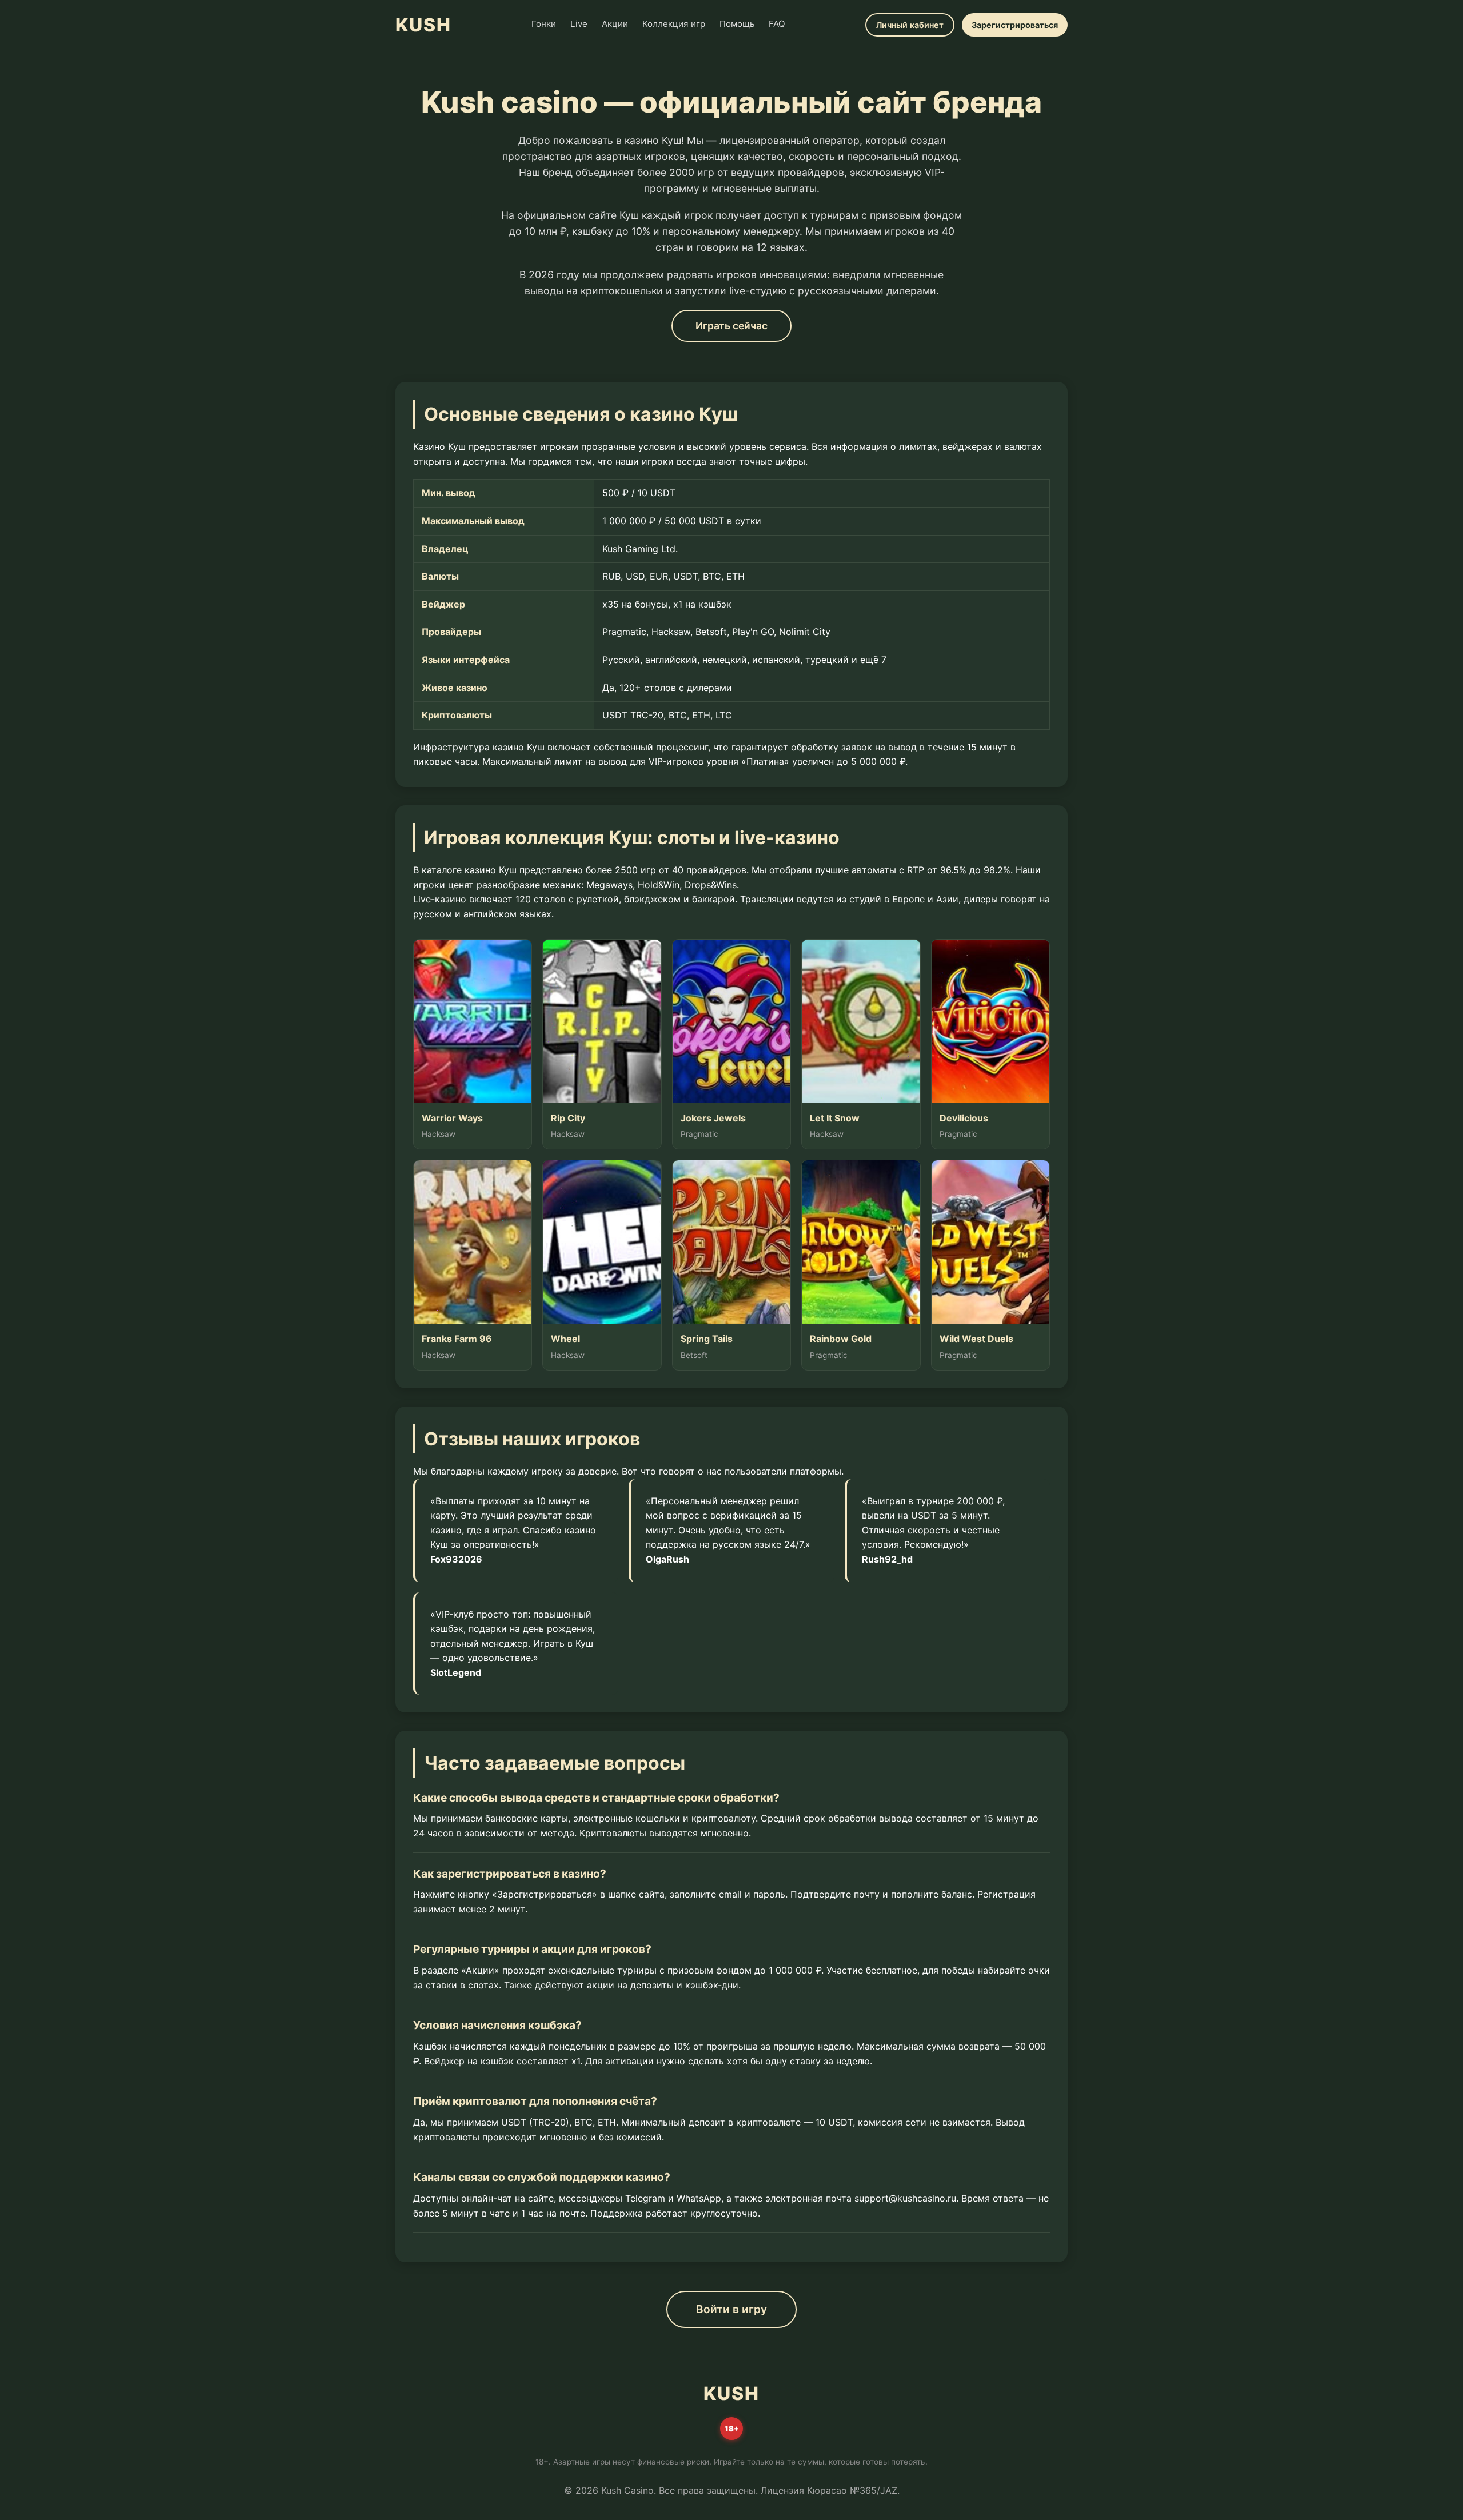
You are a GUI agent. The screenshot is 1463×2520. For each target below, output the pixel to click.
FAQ (777, 24)
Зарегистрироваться (1015, 25)
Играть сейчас (731, 326)
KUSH (423, 25)
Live (579, 24)
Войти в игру (731, 2309)
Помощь (737, 24)
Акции (615, 24)
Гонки (544, 24)
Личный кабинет (910, 25)
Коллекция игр (674, 24)
